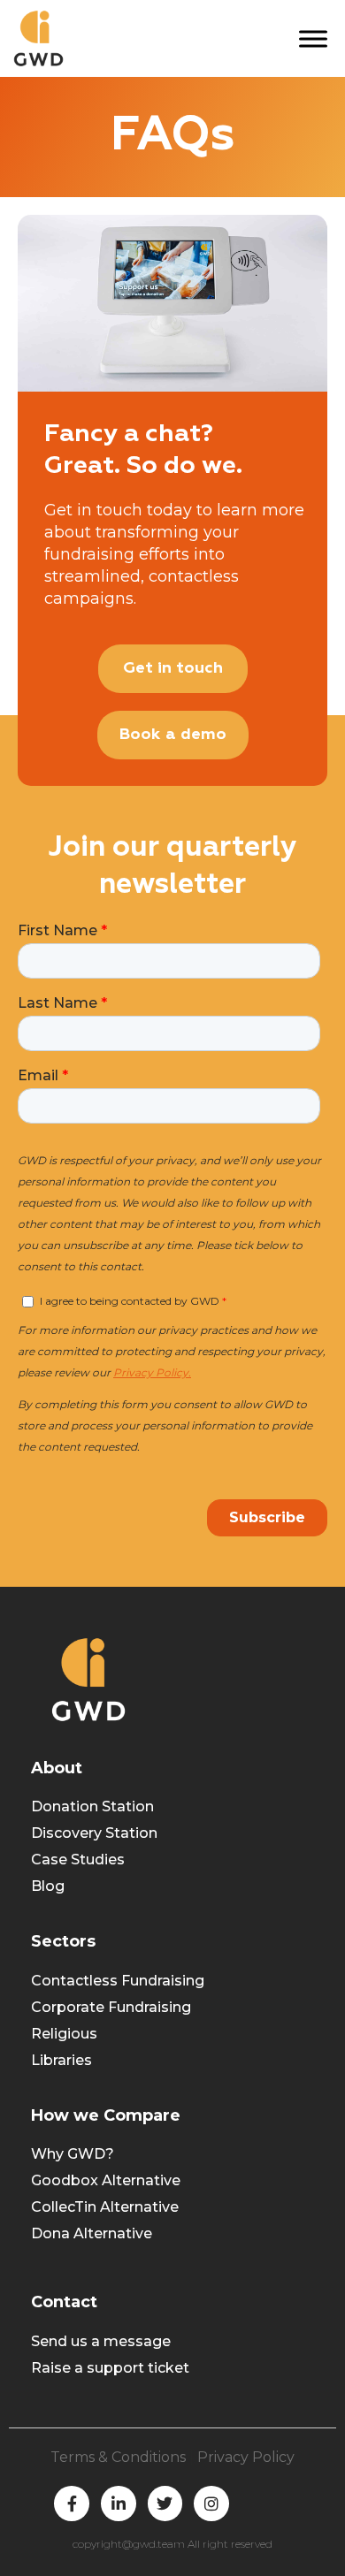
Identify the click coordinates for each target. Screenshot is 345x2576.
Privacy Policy (246, 2457)
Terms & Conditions (118, 2457)
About (57, 1768)
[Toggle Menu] (313, 38)
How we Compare (106, 2115)
